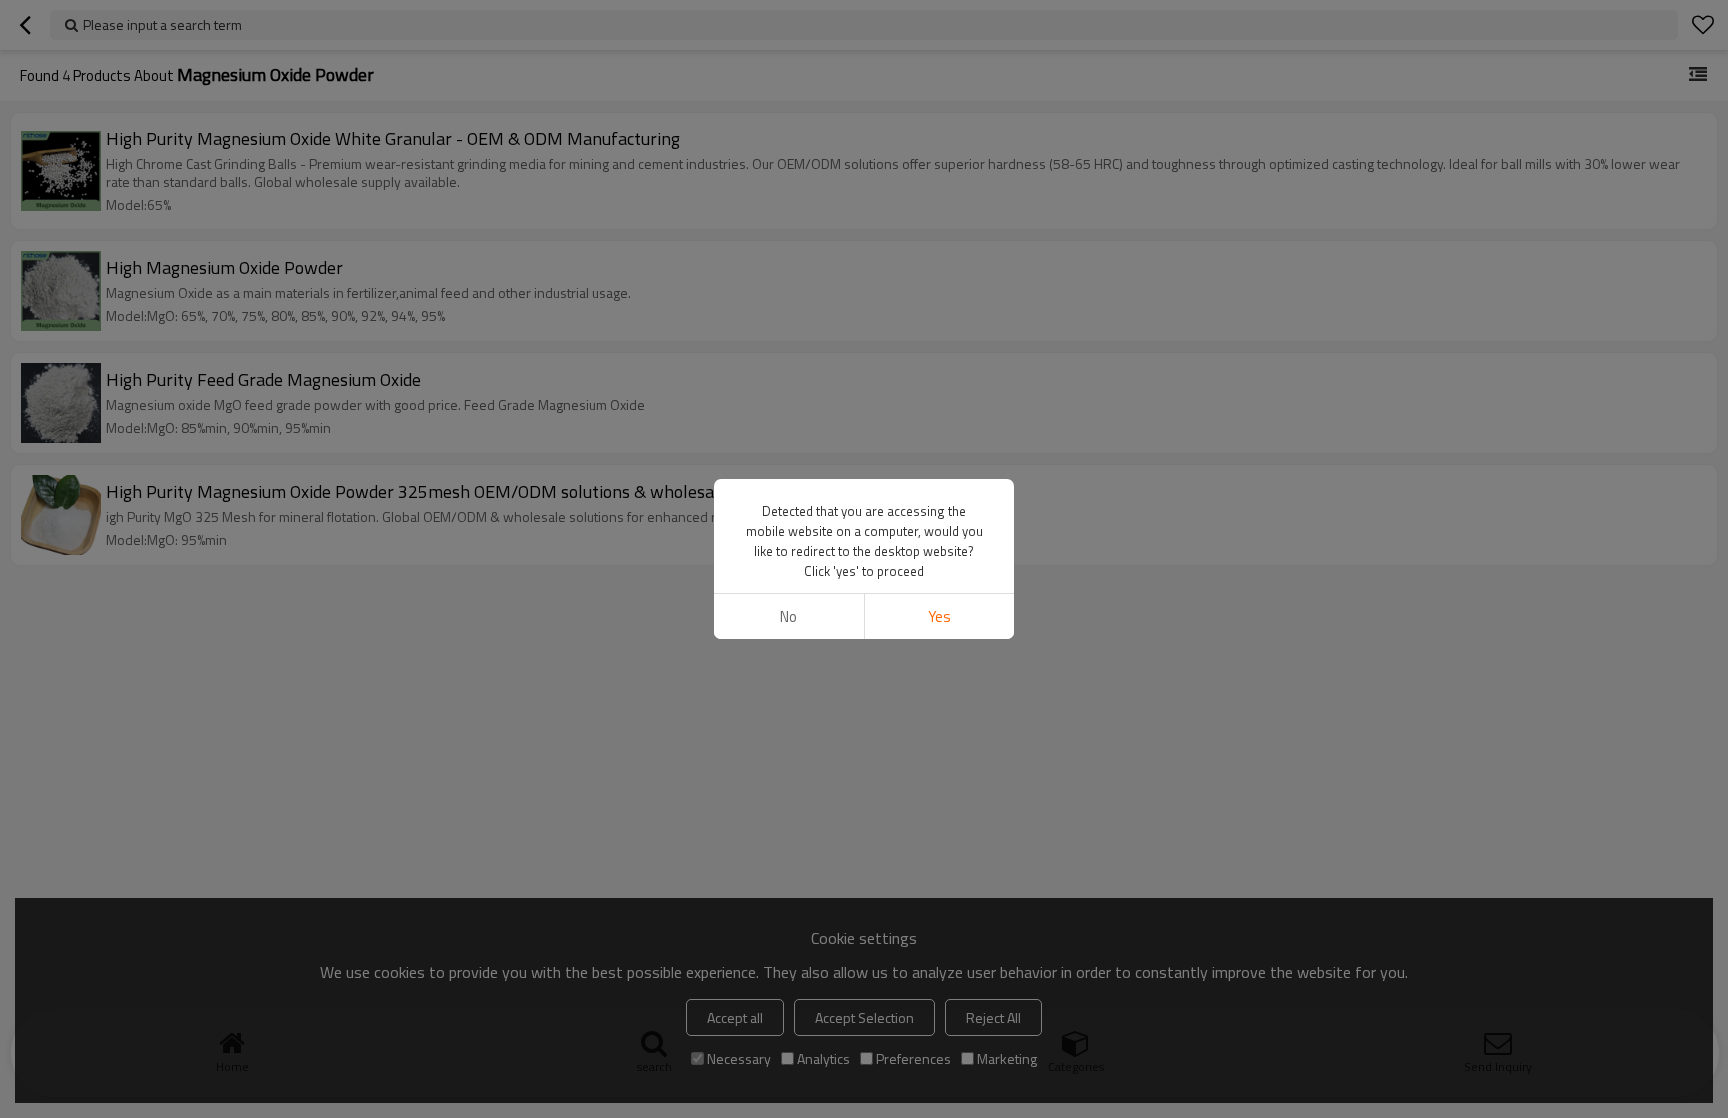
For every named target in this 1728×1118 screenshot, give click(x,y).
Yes (939, 616)
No (788, 616)
